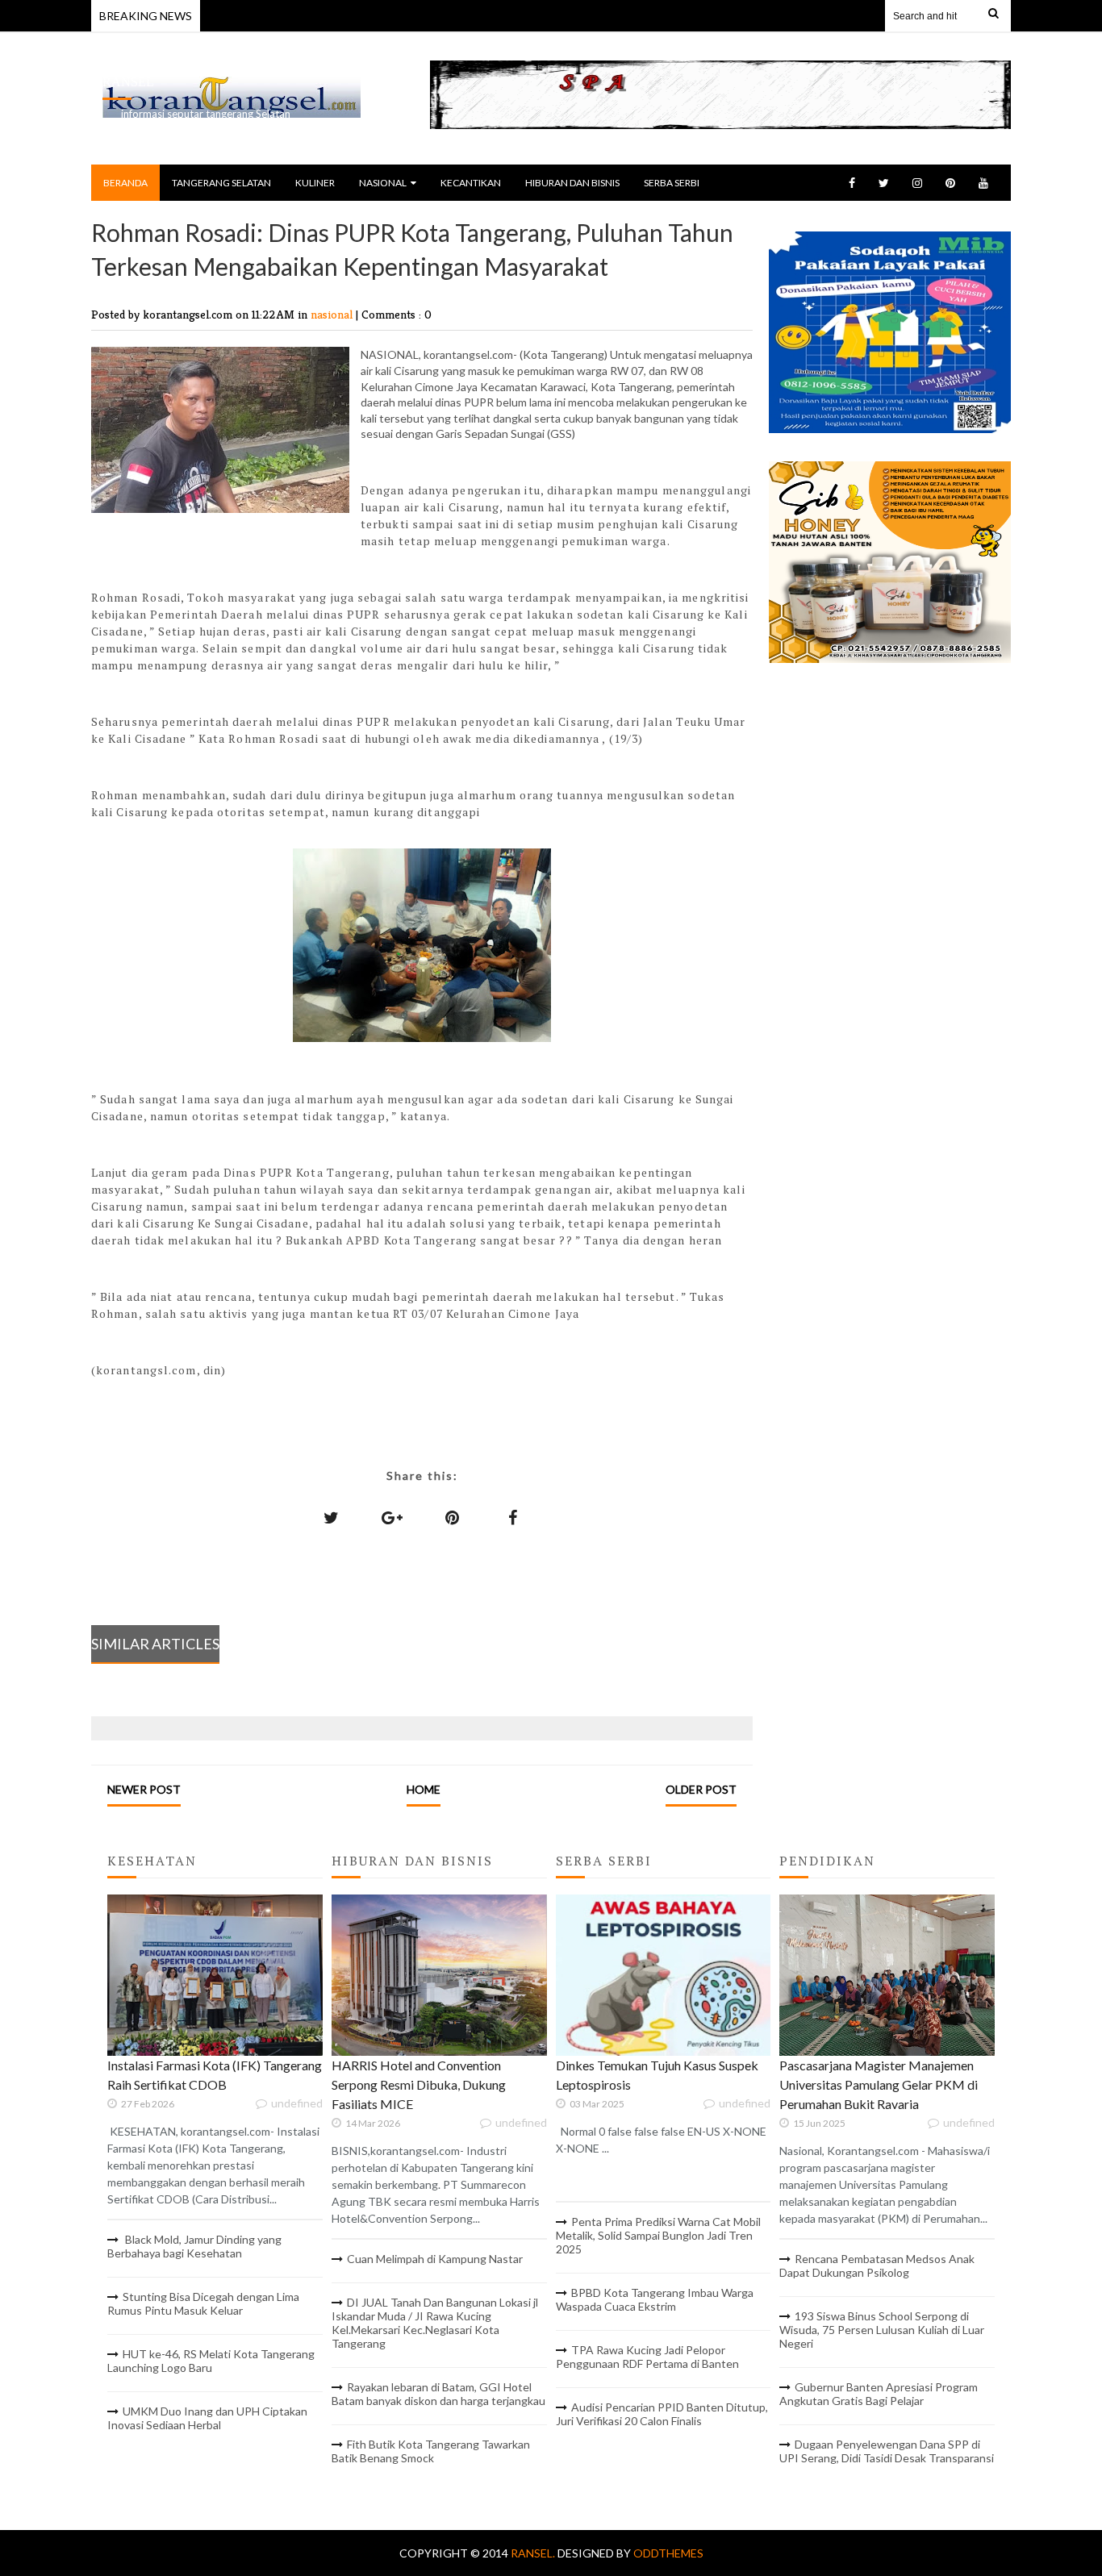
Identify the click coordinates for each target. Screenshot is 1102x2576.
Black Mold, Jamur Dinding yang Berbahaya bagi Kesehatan (194, 2246)
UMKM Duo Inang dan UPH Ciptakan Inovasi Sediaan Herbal (207, 2418)
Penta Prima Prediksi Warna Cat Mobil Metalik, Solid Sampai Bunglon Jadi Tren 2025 (658, 2235)
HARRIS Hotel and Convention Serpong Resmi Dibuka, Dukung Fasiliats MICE (419, 2084)
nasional (333, 314)
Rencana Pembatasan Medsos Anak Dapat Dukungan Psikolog (877, 2265)
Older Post (701, 1789)
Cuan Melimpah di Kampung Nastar (435, 2259)
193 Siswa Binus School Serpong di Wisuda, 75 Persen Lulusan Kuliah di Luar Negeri (882, 2330)
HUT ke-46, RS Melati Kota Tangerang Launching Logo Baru (211, 2361)
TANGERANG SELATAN (221, 183)
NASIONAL (383, 183)
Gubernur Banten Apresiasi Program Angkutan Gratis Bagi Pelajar (879, 2394)
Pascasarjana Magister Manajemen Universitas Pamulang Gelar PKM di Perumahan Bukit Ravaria (879, 2084)
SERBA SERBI (672, 183)
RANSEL (128, 82)
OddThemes (668, 2553)
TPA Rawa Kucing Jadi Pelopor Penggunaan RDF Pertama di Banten (647, 2357)
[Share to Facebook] (513, 1517)
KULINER (315, 183)
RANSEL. (534, 2553)
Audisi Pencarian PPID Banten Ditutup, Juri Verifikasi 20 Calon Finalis (662, 2414)
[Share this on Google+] (392, 1517)
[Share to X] (332, 1517)
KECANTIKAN (471, 183)
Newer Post (144, 1789)
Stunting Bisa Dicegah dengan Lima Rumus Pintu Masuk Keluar (203, 2303)
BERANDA (125, 183)
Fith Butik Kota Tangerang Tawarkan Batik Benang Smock (431, 2451)
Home (424, 1789)
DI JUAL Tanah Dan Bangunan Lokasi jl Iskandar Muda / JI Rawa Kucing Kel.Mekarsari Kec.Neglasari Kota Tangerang (435, 2323)
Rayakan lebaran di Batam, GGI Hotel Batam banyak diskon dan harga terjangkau (438, 2394)
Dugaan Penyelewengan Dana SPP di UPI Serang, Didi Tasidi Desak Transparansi (887, 2451)
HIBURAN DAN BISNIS (572, 183)
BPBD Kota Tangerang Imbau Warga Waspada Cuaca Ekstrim (655, 2299)
